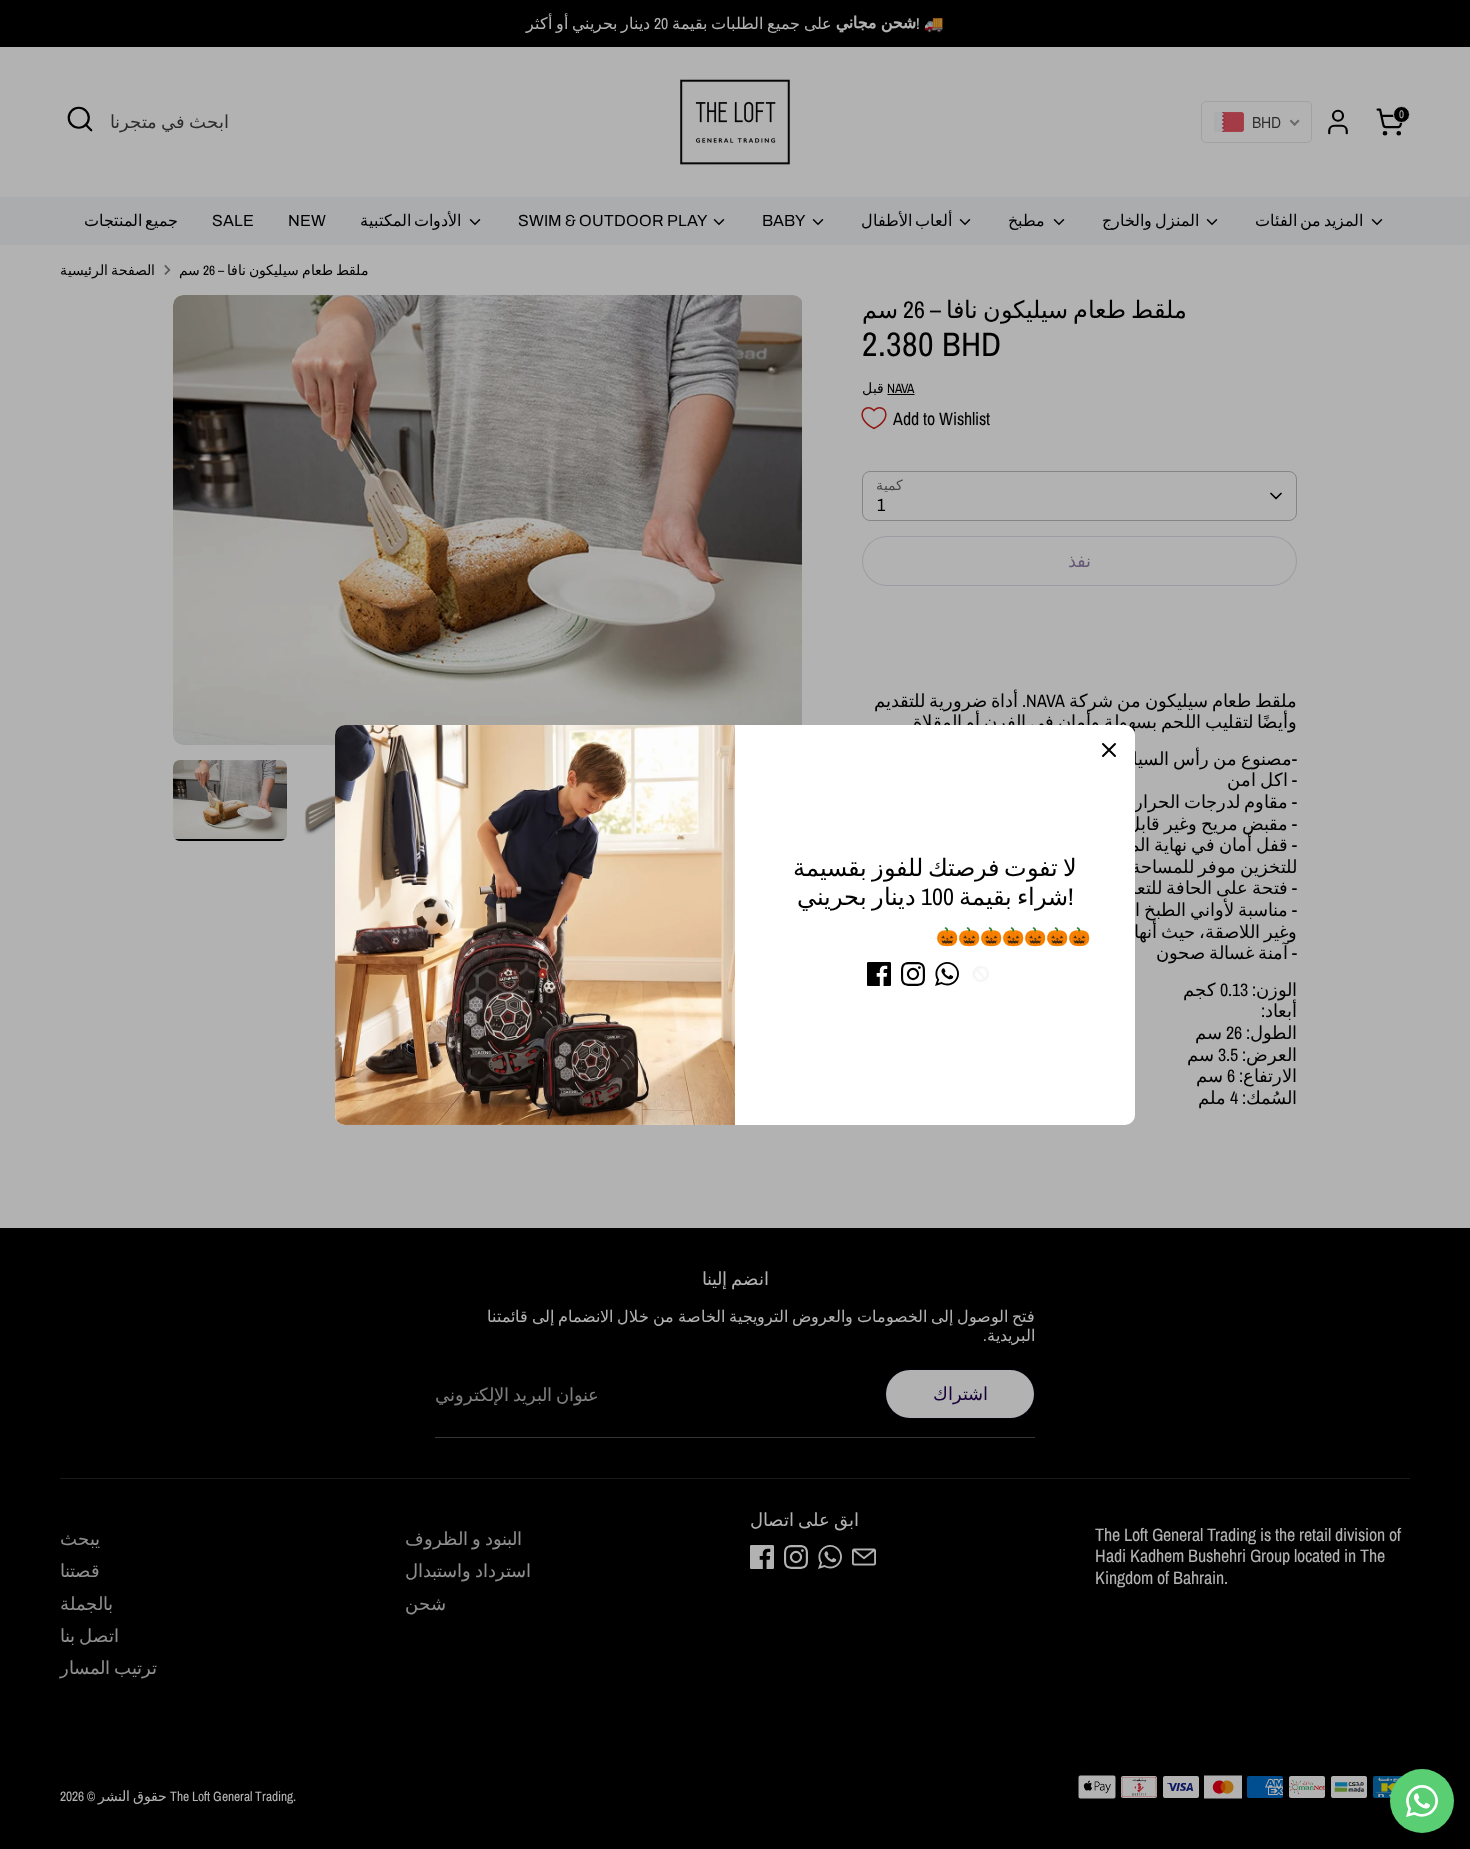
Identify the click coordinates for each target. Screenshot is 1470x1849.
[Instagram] (913, 974)
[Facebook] (879, 974)
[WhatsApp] (947, 974)
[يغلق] (1109, 751)
